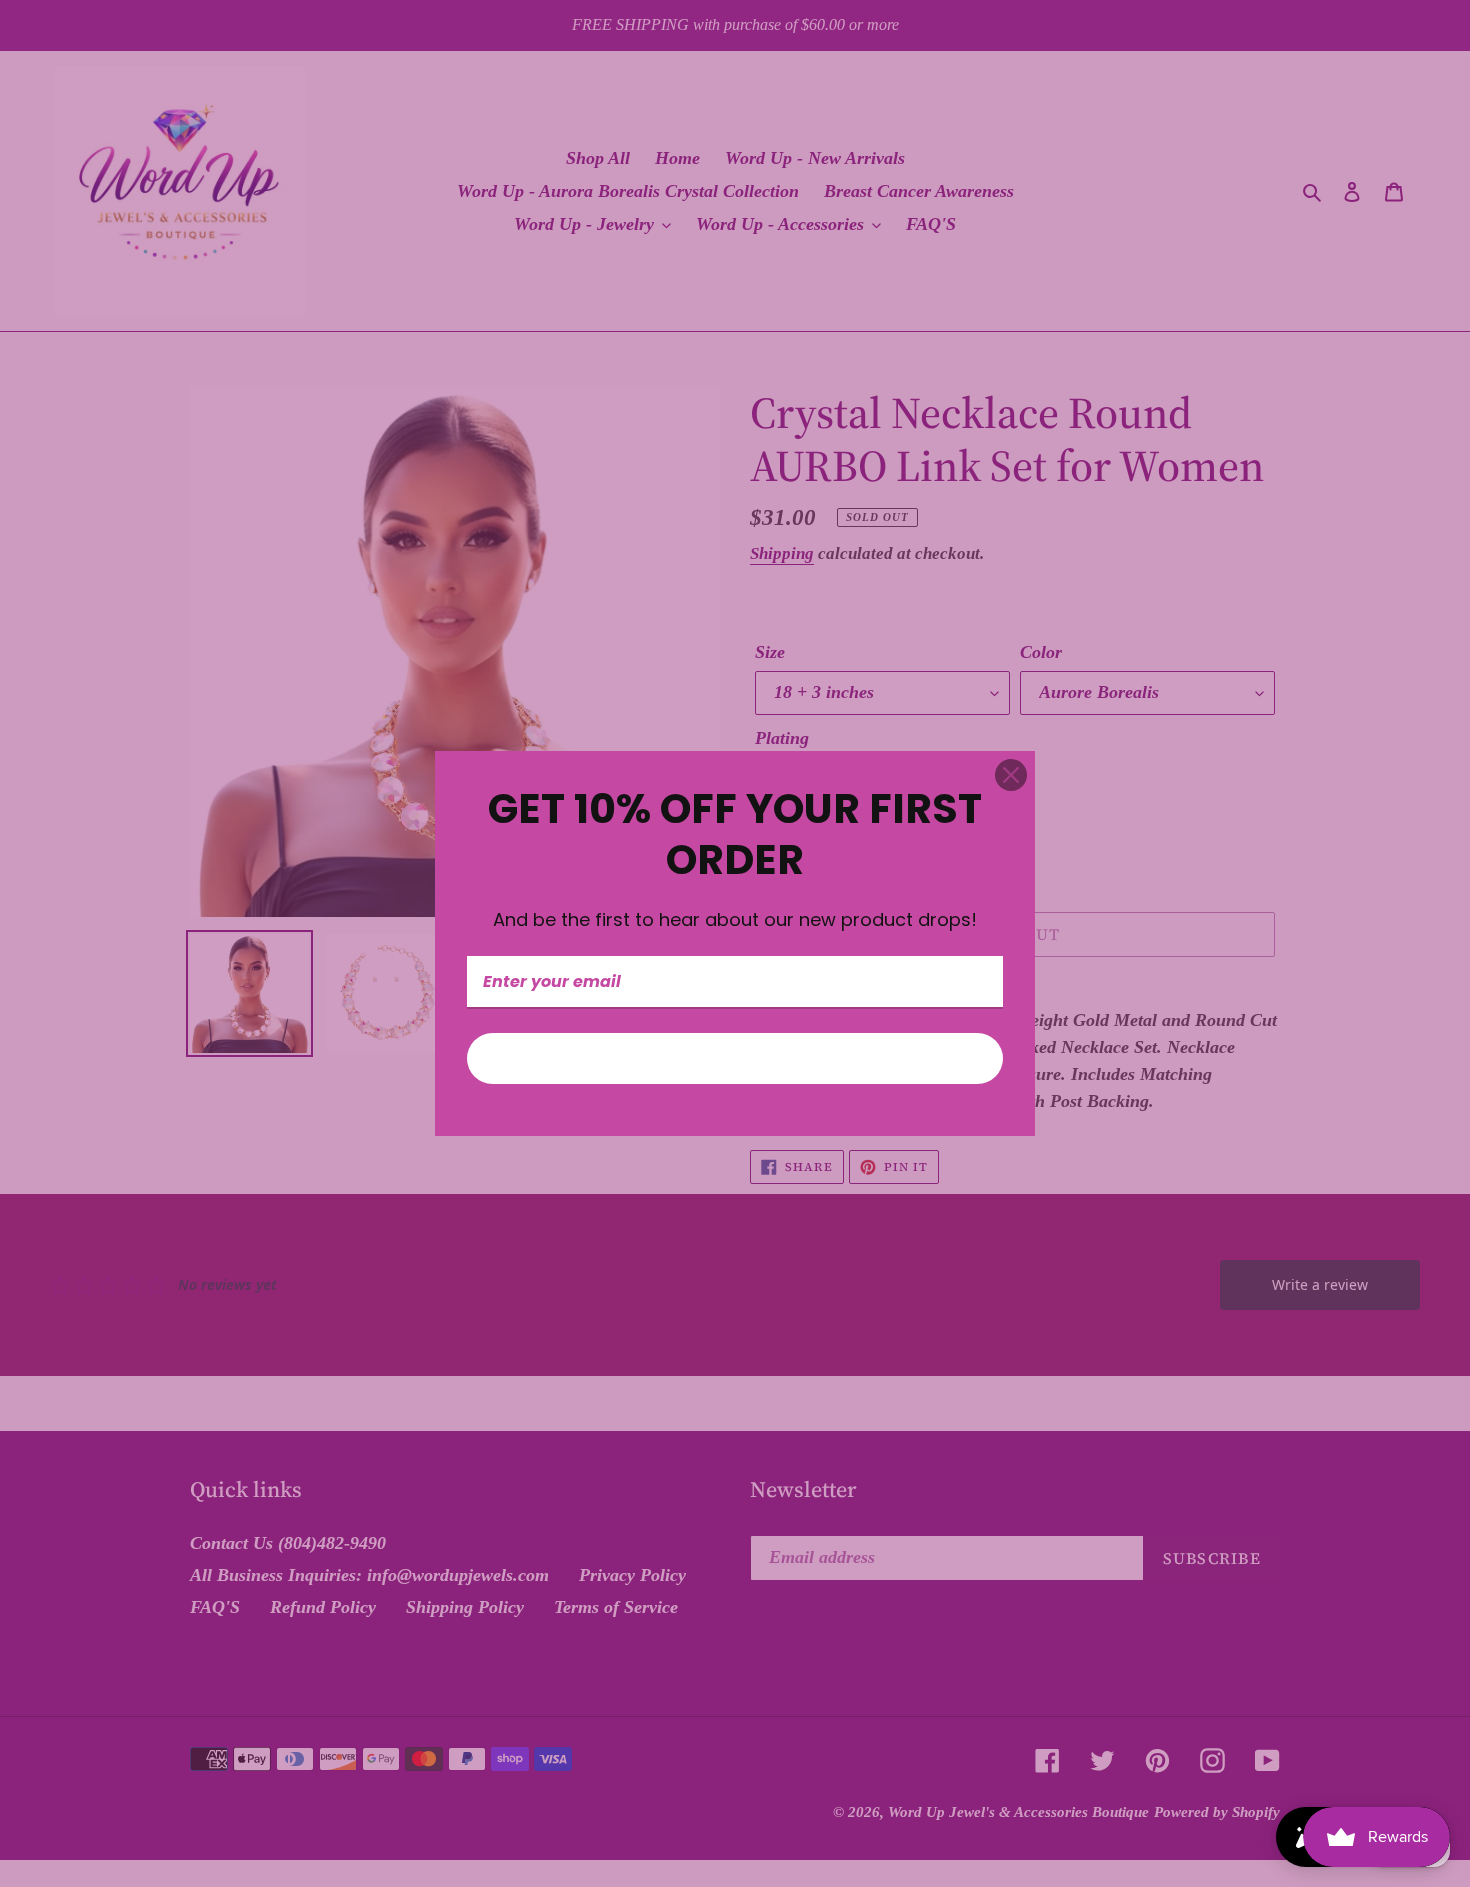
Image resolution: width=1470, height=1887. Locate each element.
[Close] (1011, 775)
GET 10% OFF (735, 1058)
